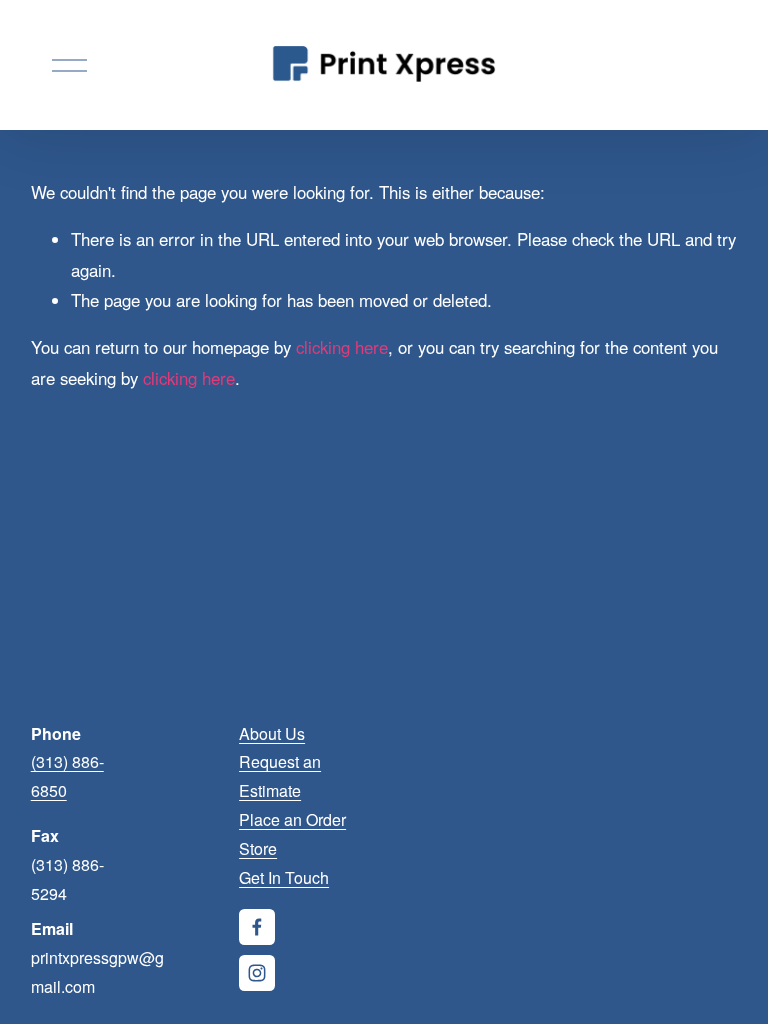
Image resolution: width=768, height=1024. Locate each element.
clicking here (342, 347)
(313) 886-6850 (67, 776)
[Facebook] (257, 927)
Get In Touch (284, 877)
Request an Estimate (280, 776)
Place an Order (292, 819)
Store (258, 848)
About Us (272, 733)
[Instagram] (257, 973)
